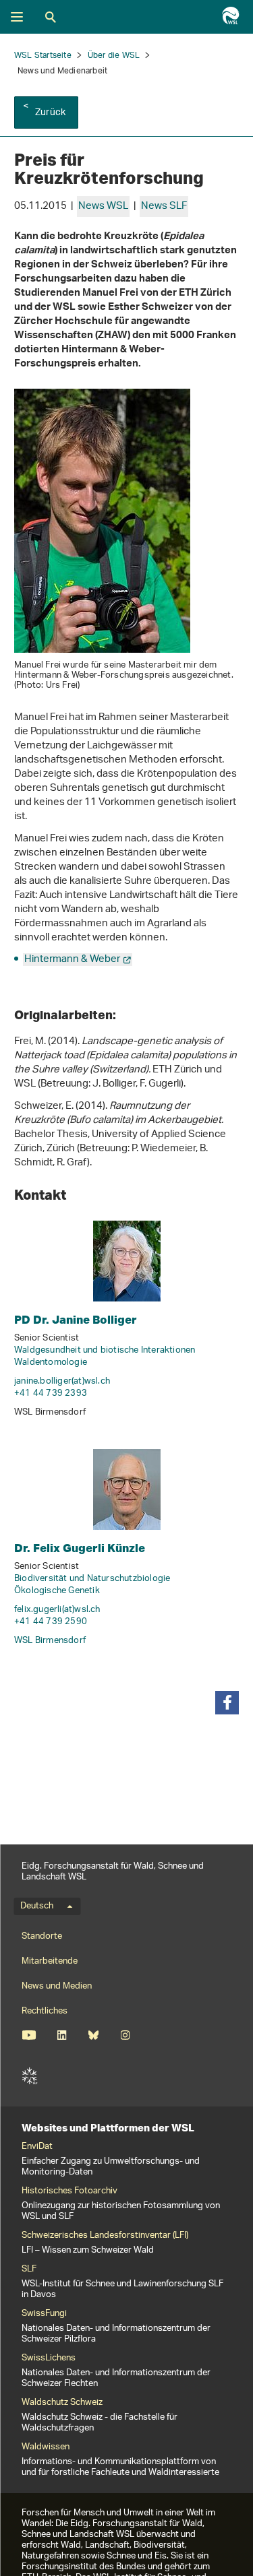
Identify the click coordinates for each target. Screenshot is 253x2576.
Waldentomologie (51, 1362)
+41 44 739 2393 (51, 1393)
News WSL (103, 206)
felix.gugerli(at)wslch (57, 1610)
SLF (30, 2076)
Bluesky (93, 2035)
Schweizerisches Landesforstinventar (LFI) (105, 2236)
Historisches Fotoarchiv (69, 2191)
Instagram (125, 2035)
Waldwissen (46, 2447)
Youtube (29, 2035)
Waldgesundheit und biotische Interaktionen (105, 1350)
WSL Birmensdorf (50, 1641)
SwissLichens (49, 2358)
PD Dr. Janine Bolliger (76, 1319)
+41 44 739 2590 (51, 1622)
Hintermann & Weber (72, 960)
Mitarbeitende (50, 1961)
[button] (227, 1703)
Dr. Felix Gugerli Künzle (80, 1548)
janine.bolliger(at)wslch (62, 1381)
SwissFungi (44, 2314)
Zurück (50, 113)
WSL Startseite (43, 56)
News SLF (164, 206)
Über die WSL (114, 56)
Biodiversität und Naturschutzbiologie (92, 1579)
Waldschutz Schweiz (62, 2403)
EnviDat (37, 2147)
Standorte (42, 1936)
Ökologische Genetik (57, 1591)
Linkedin (62, 2035)
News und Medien (57, 1986)
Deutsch (37, 1906)
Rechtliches (45, 2011)
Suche (51, 17)
